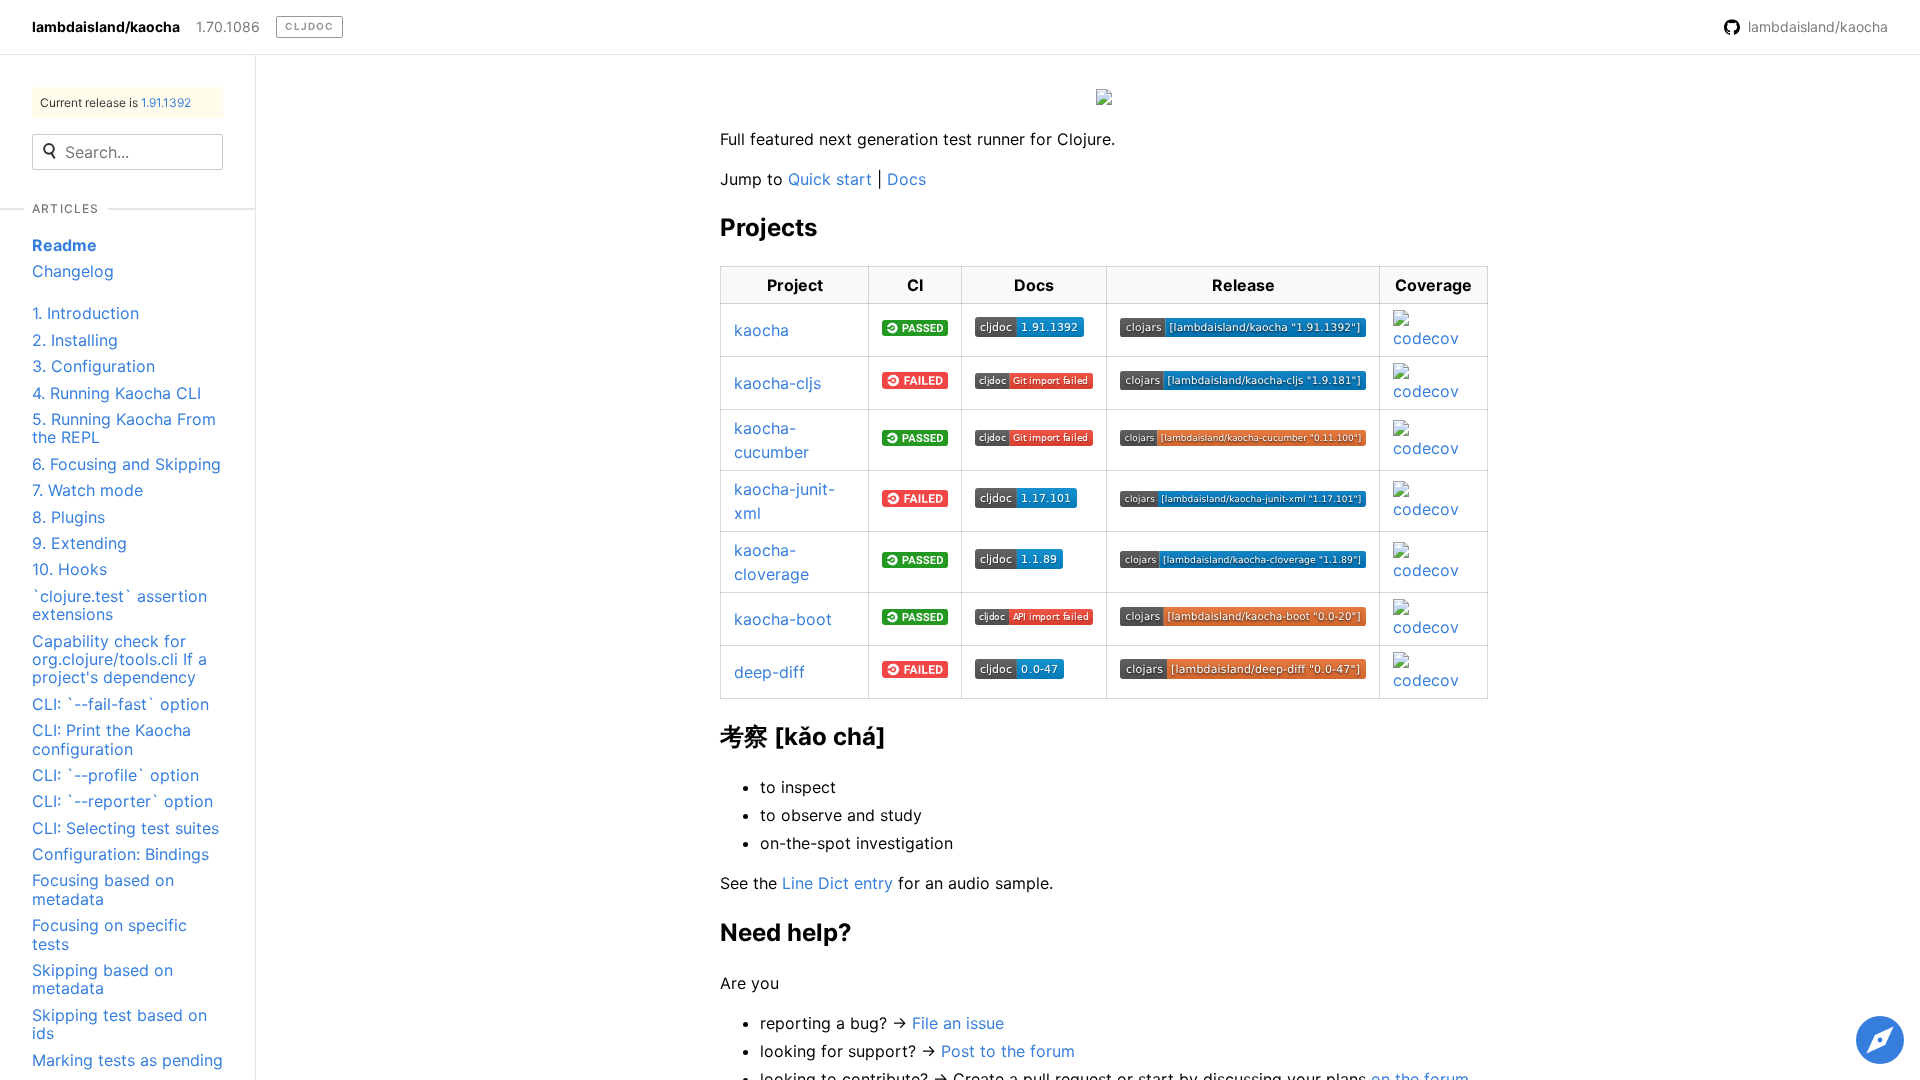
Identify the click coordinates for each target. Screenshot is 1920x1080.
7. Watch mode (87, 490)
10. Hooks (69, 569)
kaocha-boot (783, 619)
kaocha (761, 330)
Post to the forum (1008, 1051)
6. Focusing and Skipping (126, 464)
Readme (64, 245)
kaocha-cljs (777, 383)
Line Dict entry (837, 883)
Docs (906, 179)
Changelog (73, 271)
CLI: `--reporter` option (122, 801)
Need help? (786, 932)
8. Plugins (68, 517)
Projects (768, 227)
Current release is (115, 102)
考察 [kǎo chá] (803, 736)
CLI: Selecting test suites (125, 828)
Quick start (830, 179)
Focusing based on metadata (103, 889)
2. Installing (75, 340)
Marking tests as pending (127, 1060)
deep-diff (769, 672)
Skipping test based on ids (119, 1024)
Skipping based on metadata (102, 979)
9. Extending (79, 543)
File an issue (958, 1023)
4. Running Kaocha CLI (116, 393)
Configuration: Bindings (120, 854)
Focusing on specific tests (109, 934)
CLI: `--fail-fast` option (120, 704)
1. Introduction (85, 313)
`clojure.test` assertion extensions (119, 605)
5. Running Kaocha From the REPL (124, 428)
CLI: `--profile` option (115, 775)
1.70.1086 (228, 27)
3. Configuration (93, 366)
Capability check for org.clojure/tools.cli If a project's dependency (119, 659)
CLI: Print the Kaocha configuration (111, 739)
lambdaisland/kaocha (106, 27)
